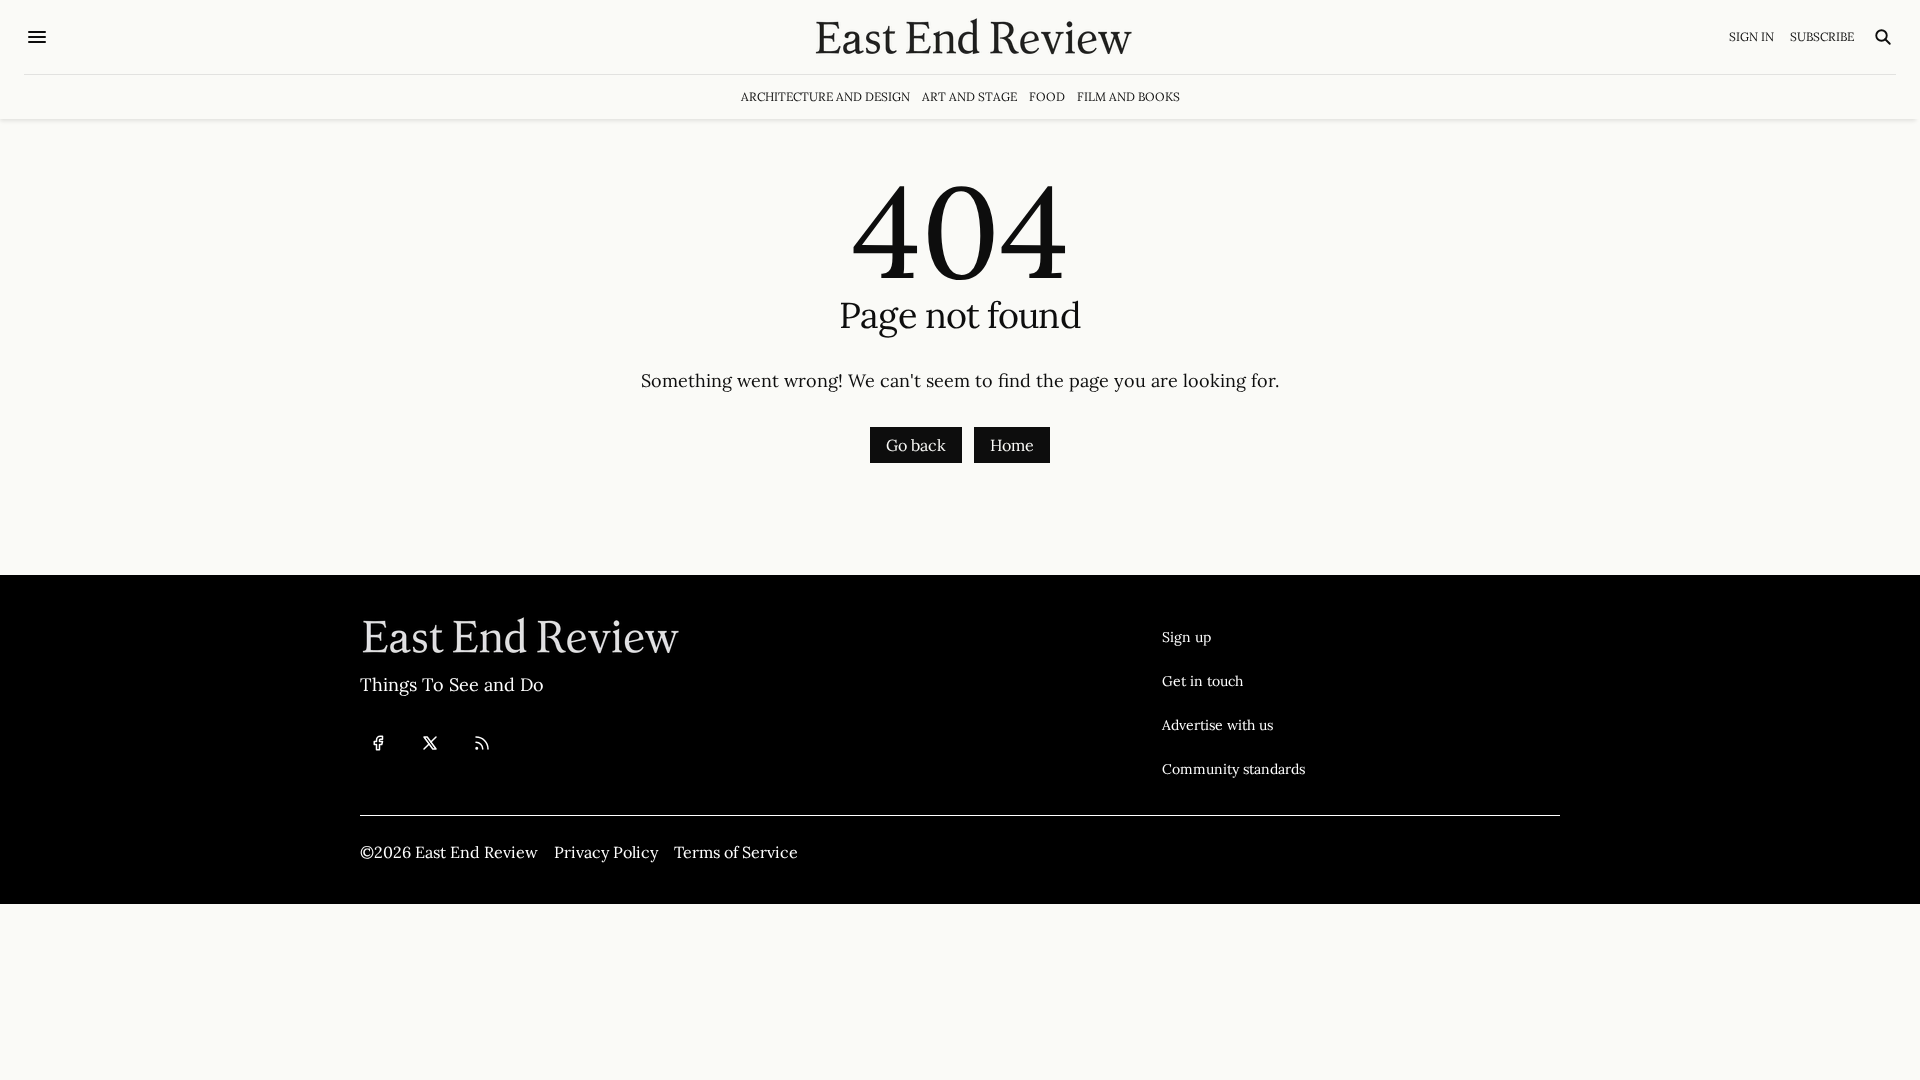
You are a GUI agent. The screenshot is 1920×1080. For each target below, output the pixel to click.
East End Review (476, 852)
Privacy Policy (606, 852)
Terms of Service (736, 852)
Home (1012, 445)
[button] (1233, 637)
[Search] (1883, 37)
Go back (916, 445)
